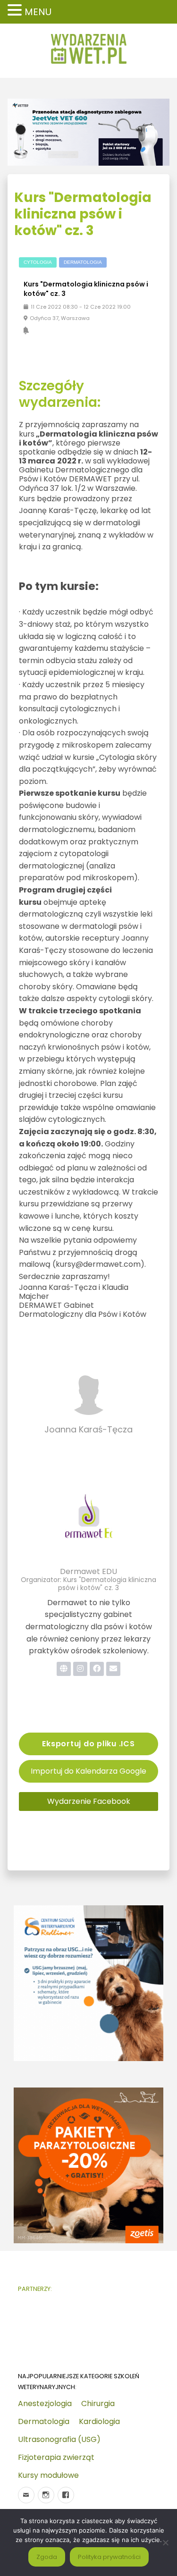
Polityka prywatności (109, 2557)
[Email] (26, 2495)
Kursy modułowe (48, 2475)
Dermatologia (44, 2421)
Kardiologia (99, 2421)
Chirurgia (98, 2403)
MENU (38, 12)
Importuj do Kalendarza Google (88, 1771)
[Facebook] (66, 2495)
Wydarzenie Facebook (89, 1801)
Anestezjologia (45, 2403)
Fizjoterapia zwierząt (56, 2457)
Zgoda (47, 2557)
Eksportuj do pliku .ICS (88, 1744)
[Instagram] (46, 2495)
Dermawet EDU (88, 1571)
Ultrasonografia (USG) (59, 2439)
